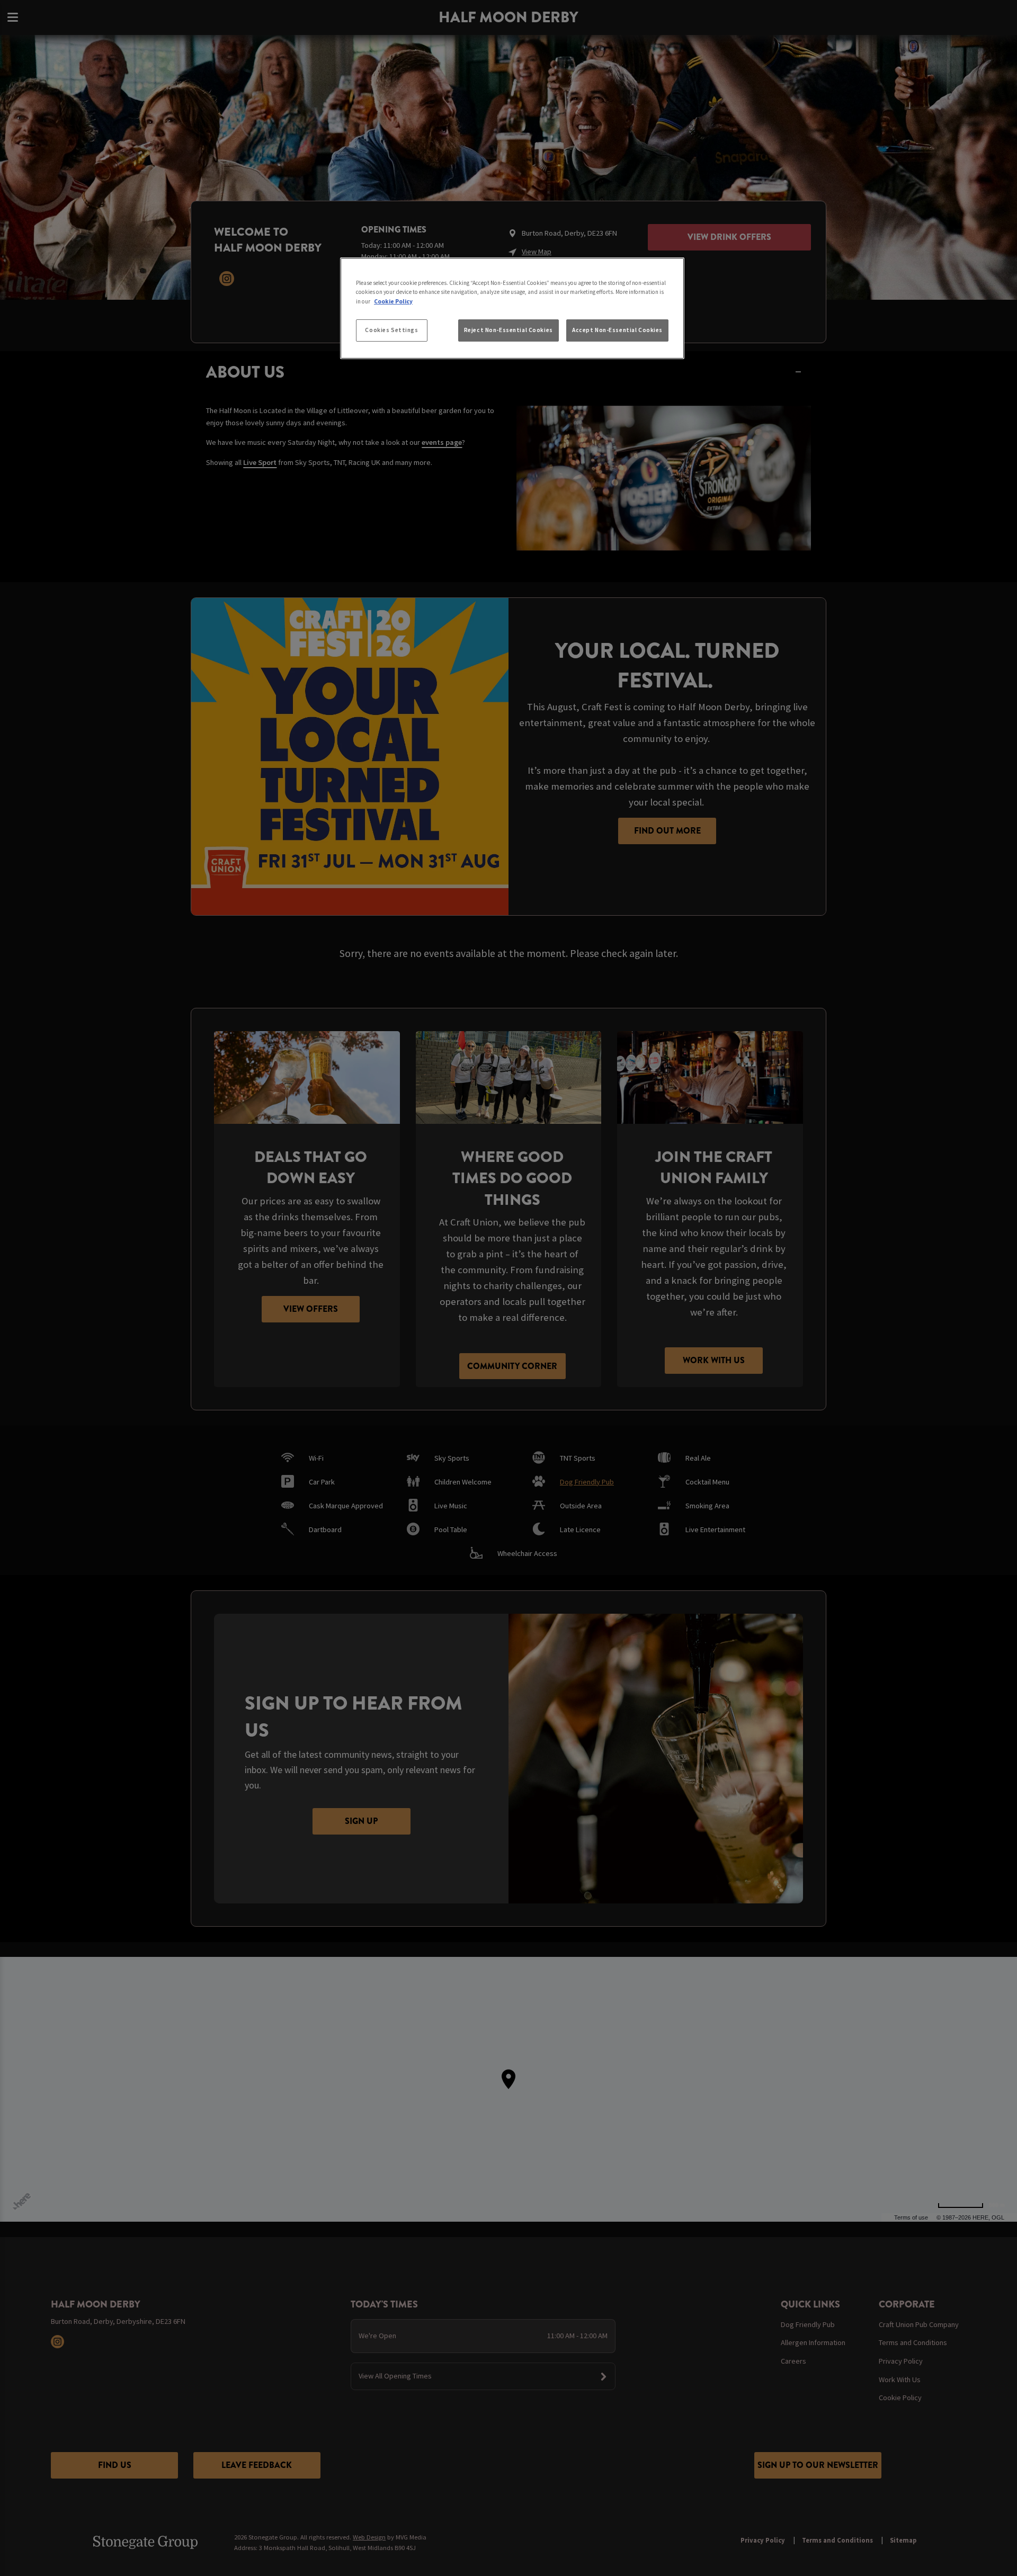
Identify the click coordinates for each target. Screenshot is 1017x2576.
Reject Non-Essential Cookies (508, 330)
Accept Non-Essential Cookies (617, 330)
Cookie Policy (393, 301)
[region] (512, 308)
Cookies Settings (391, 330)
